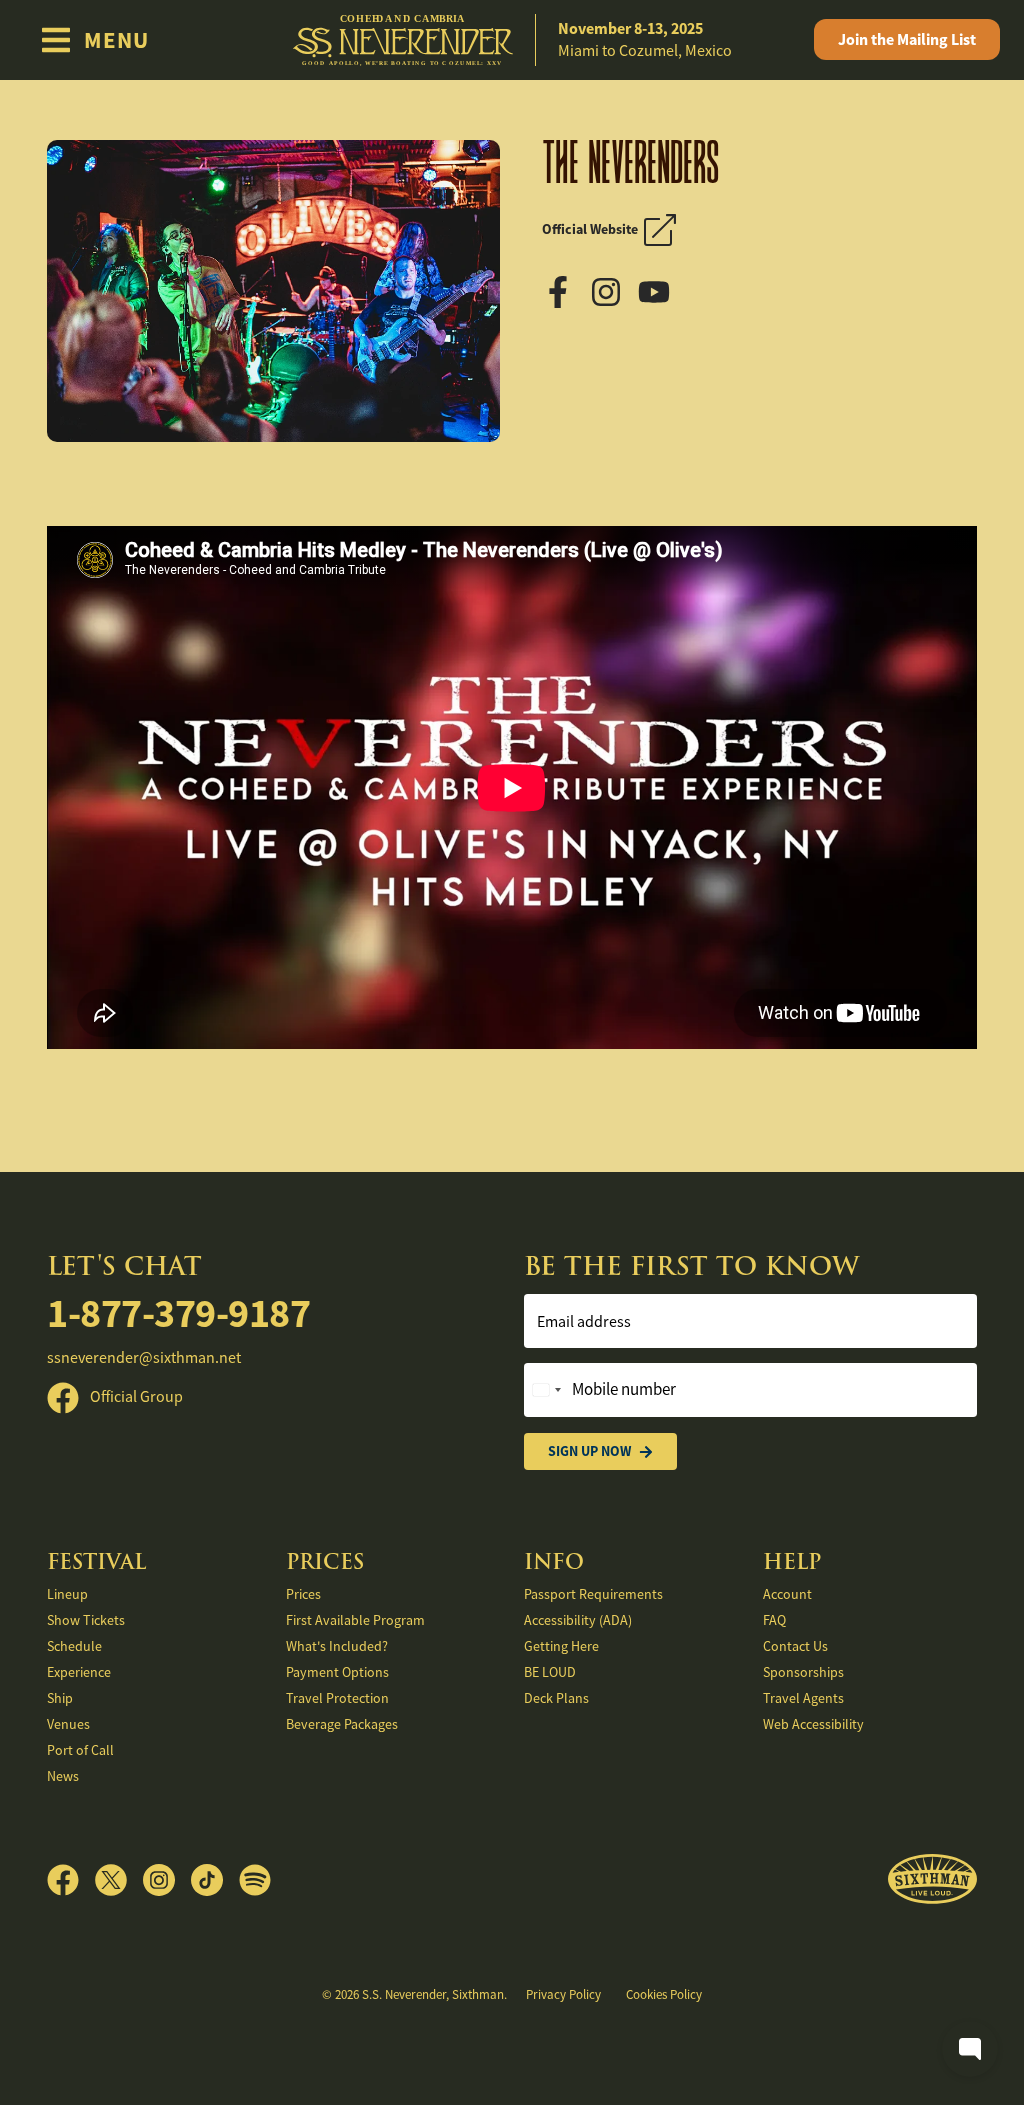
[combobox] (546, 1390)
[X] (119, 1880)
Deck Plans (556, 1698)
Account (787, 1594)
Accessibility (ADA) (578, 1620)
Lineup (67, 1594)
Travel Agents (803, 1698)
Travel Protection (337, 1698)
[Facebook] (564, 290)
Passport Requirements (593, 1594)
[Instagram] (612, 290)
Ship (60, 1698)
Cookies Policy (664, 1994)
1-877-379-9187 (178, 1313)
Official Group (135, 1397)
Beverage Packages (342, 1724)
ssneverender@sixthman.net (144, 1358)
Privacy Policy (563, 1994)
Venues (68, 1724)
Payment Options (337, 1672)
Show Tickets (86, 1620)
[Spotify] (255, 1880)
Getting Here (561, 1646)
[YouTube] (660, 290)
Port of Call (80, 1750)
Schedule (74, 1646)
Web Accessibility (813, 1724)
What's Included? (337, 1646)
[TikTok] (215, 1880)
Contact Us (795, 1646)
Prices (303, 1594)
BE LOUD (550, 1672)
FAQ (774, 1620)
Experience (79, 1672)
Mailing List (907, 39)
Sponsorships (803, 1672)
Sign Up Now (589, 1451)
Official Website (593, 229)
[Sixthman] (932, 1879)
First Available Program (355, 1620)
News (63, 1776)
